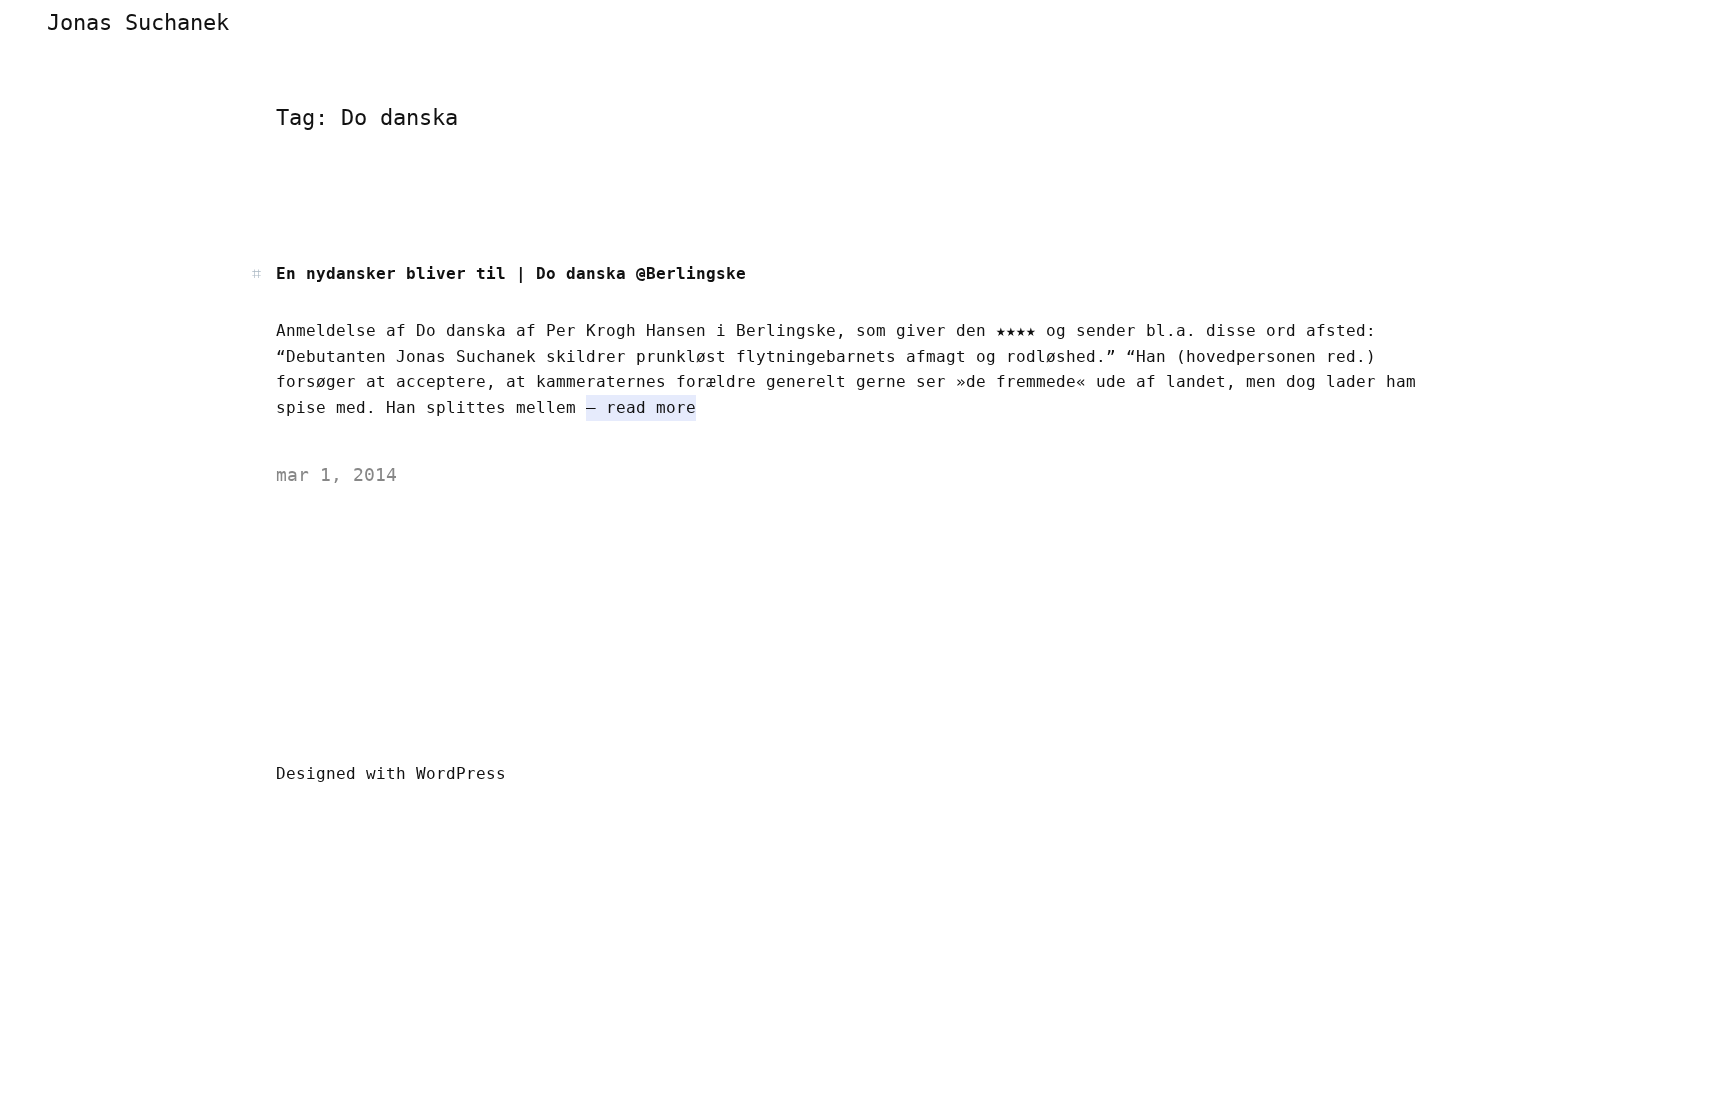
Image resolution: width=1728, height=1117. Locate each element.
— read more (641, 407)
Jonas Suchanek (138, 22)
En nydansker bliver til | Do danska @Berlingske (511, 274)
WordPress (461, 773)
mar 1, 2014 (336, 474)
